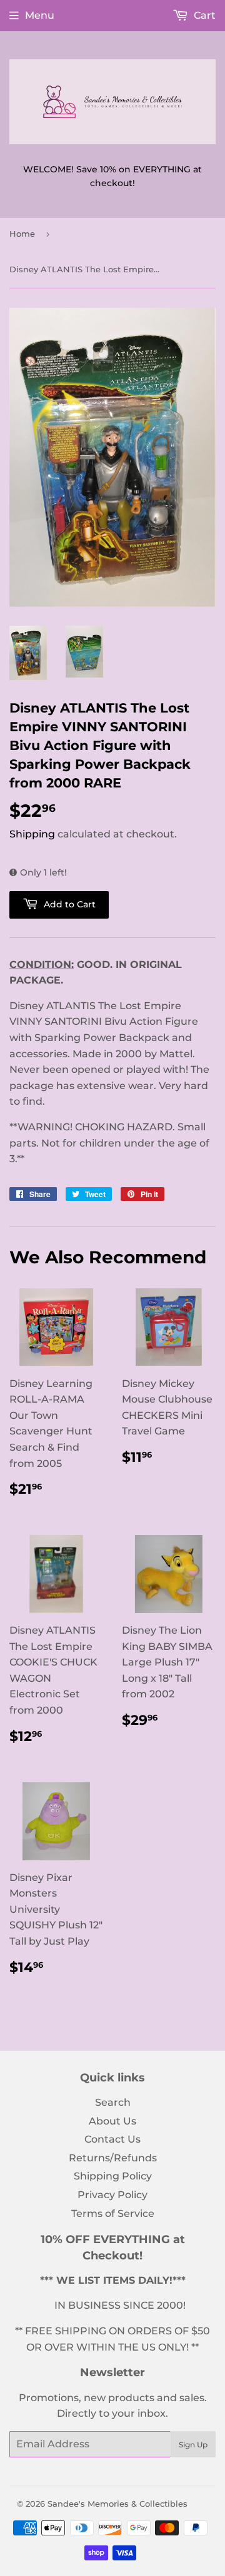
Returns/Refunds (113, 2158)
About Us (112, 2121)
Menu (40, 15)
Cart (203, 15)
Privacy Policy (112, 2195)
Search (113, 2102)
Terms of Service (113, 2213)
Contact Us (112, 2139)
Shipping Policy (113, 2176)
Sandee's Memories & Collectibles (117, 2504)
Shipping (32, 834)
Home (22, 234)
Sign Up (193, 2445)
